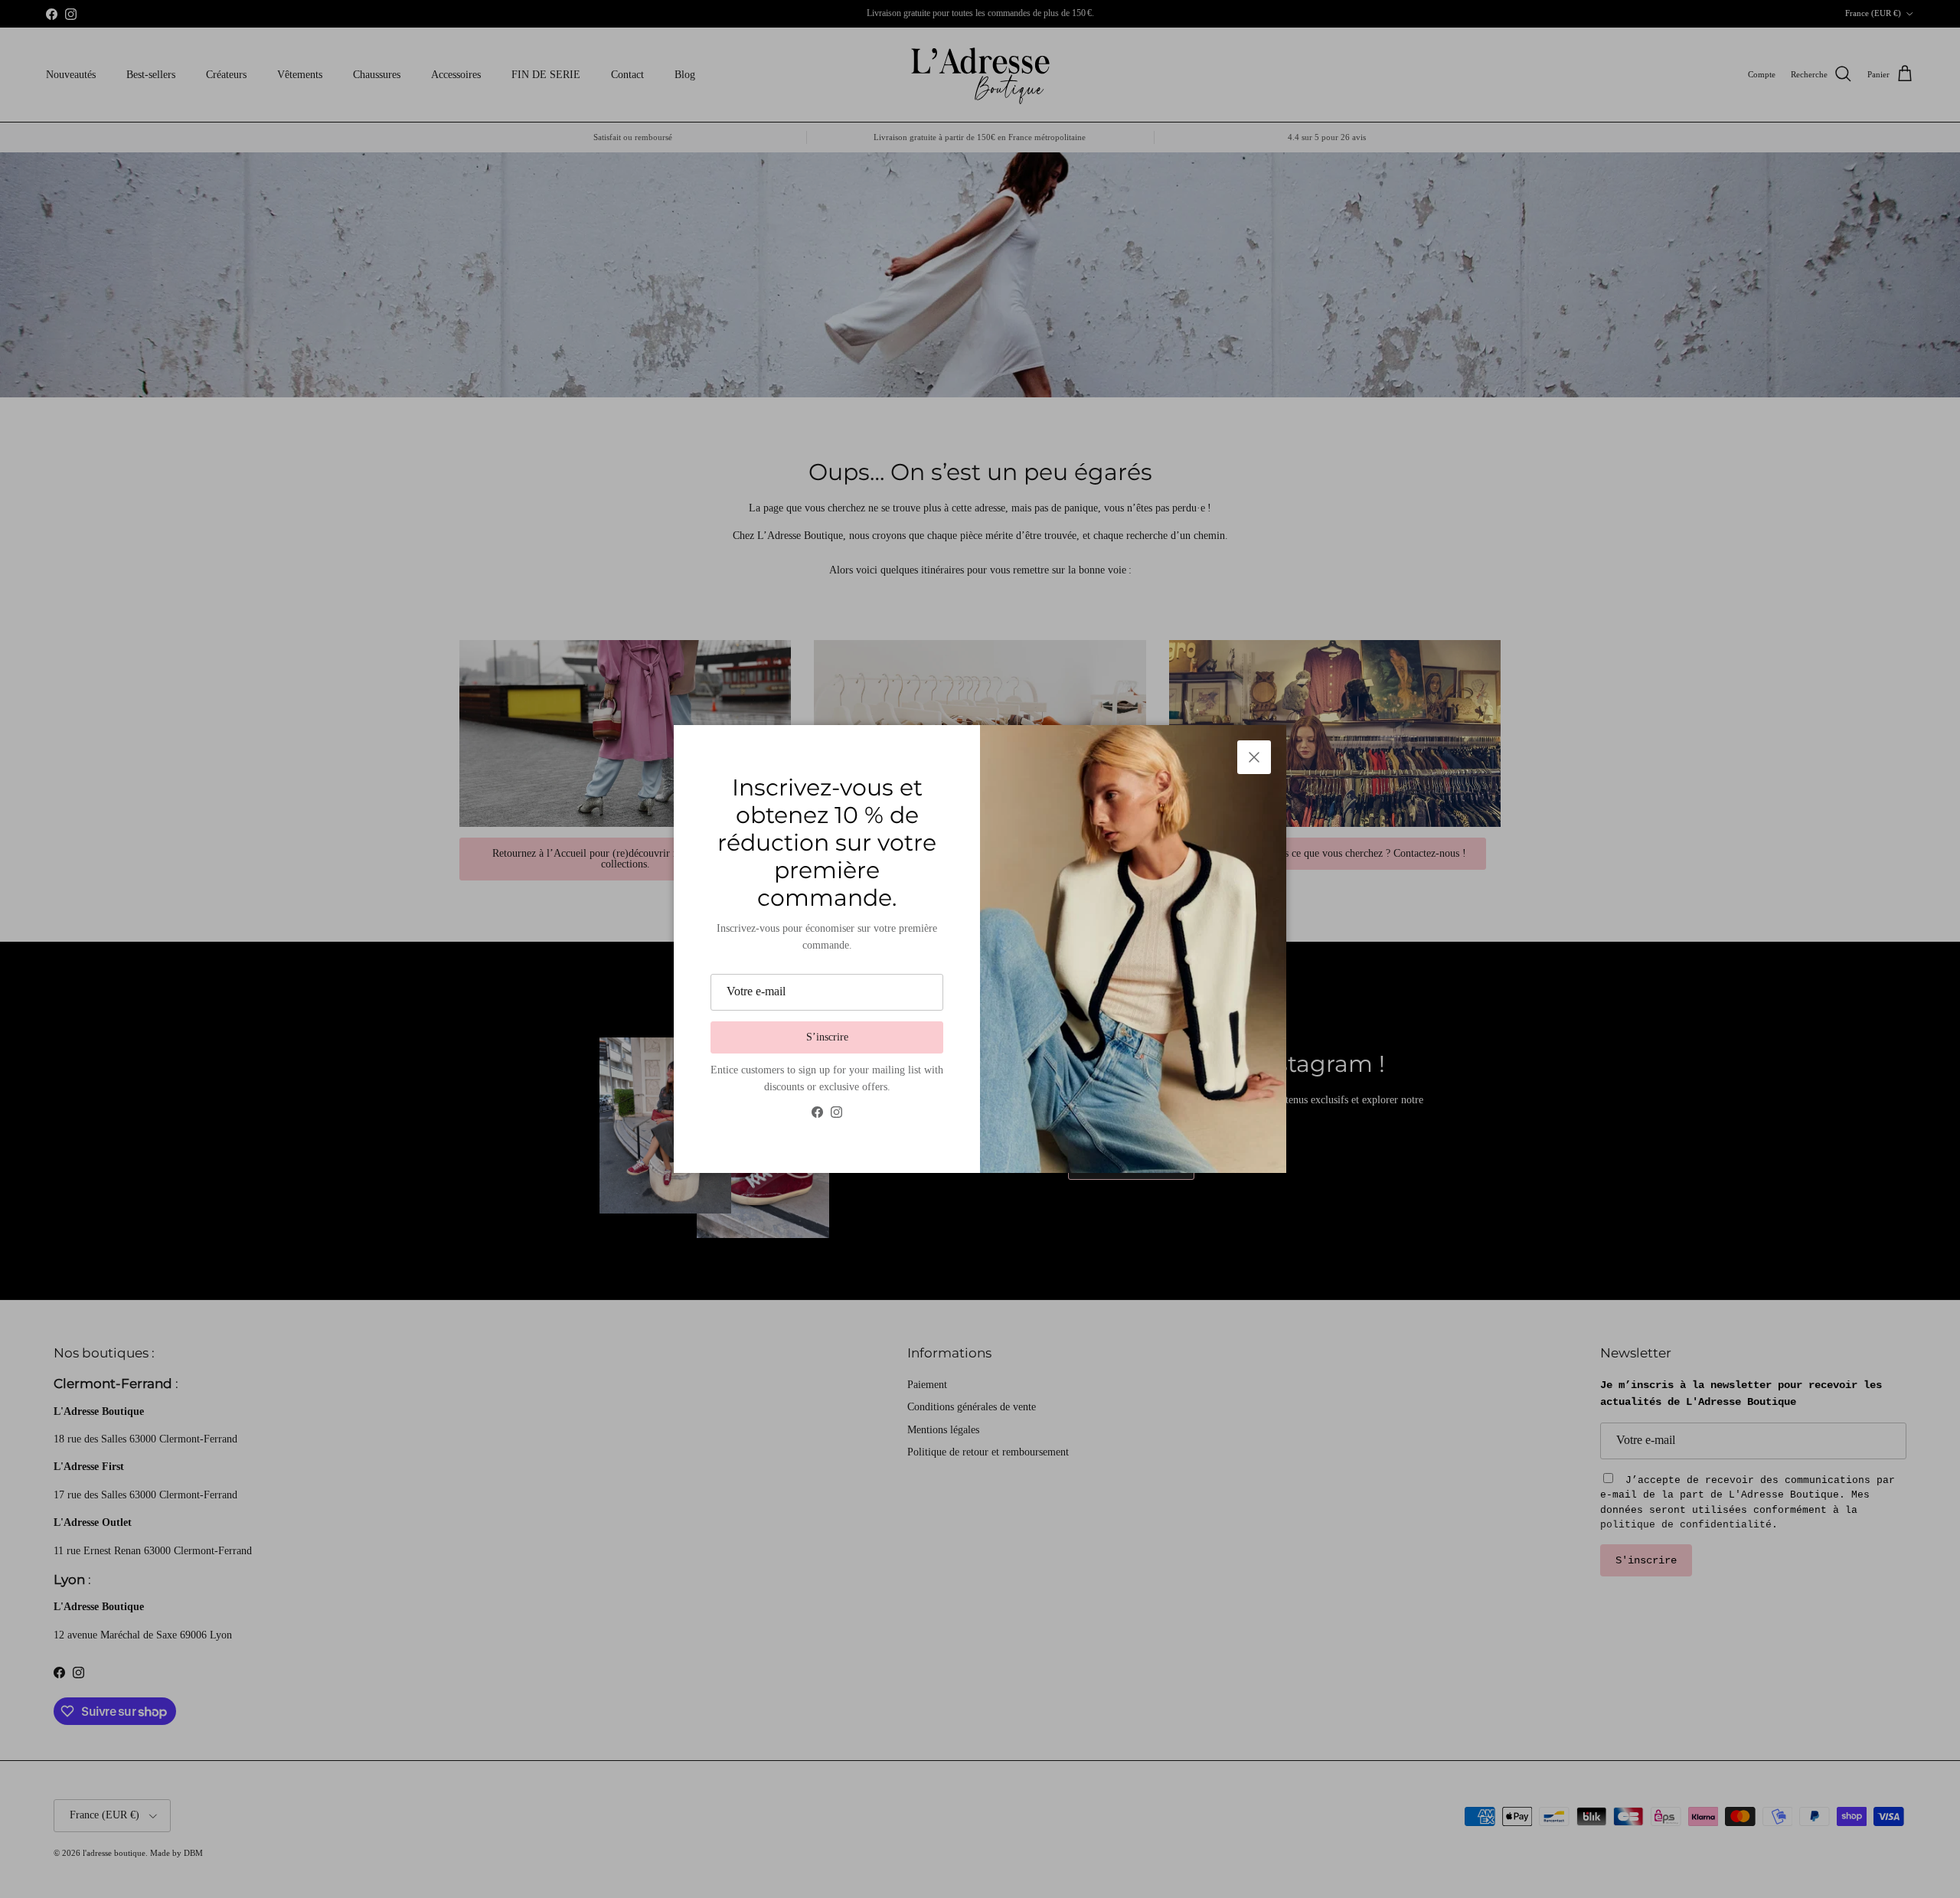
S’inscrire (827, 1037)
